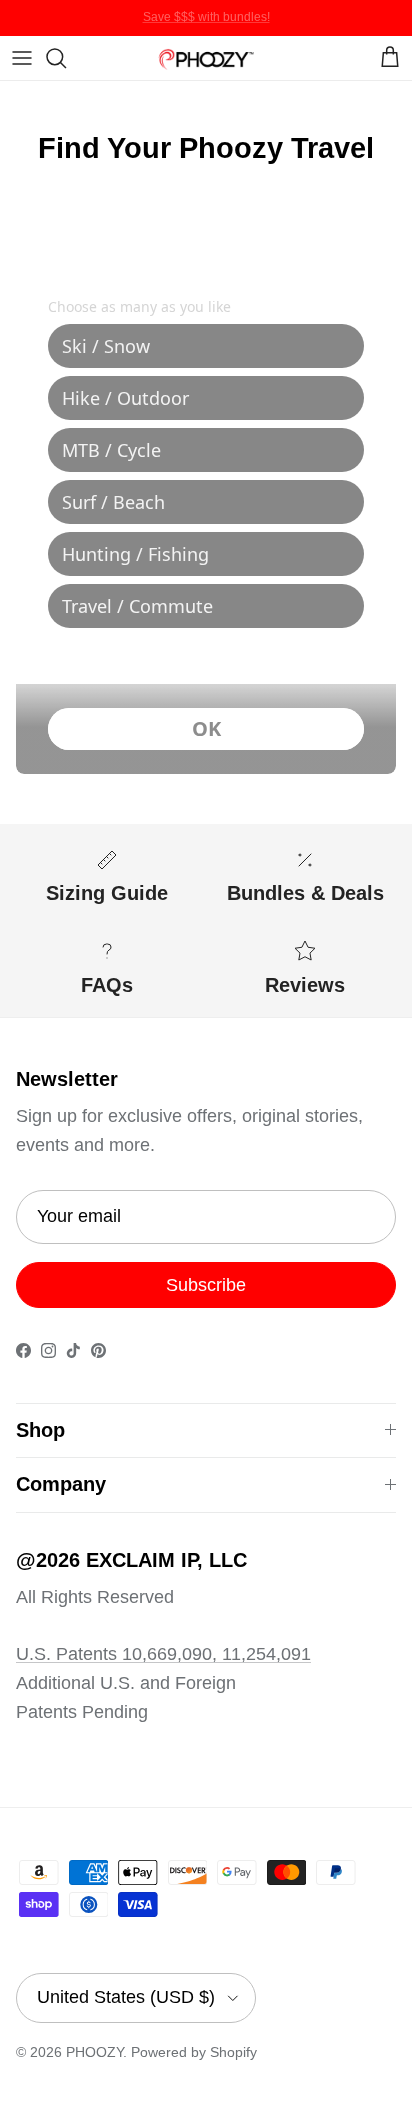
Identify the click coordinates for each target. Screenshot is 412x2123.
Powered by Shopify (194, 2052)
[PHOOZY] (206, 57)
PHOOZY (94, 2052)
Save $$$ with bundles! (206, 17)
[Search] (66, 58)
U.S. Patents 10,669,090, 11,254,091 (163, 1654)
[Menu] (22, 58)
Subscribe (206, 1285)
